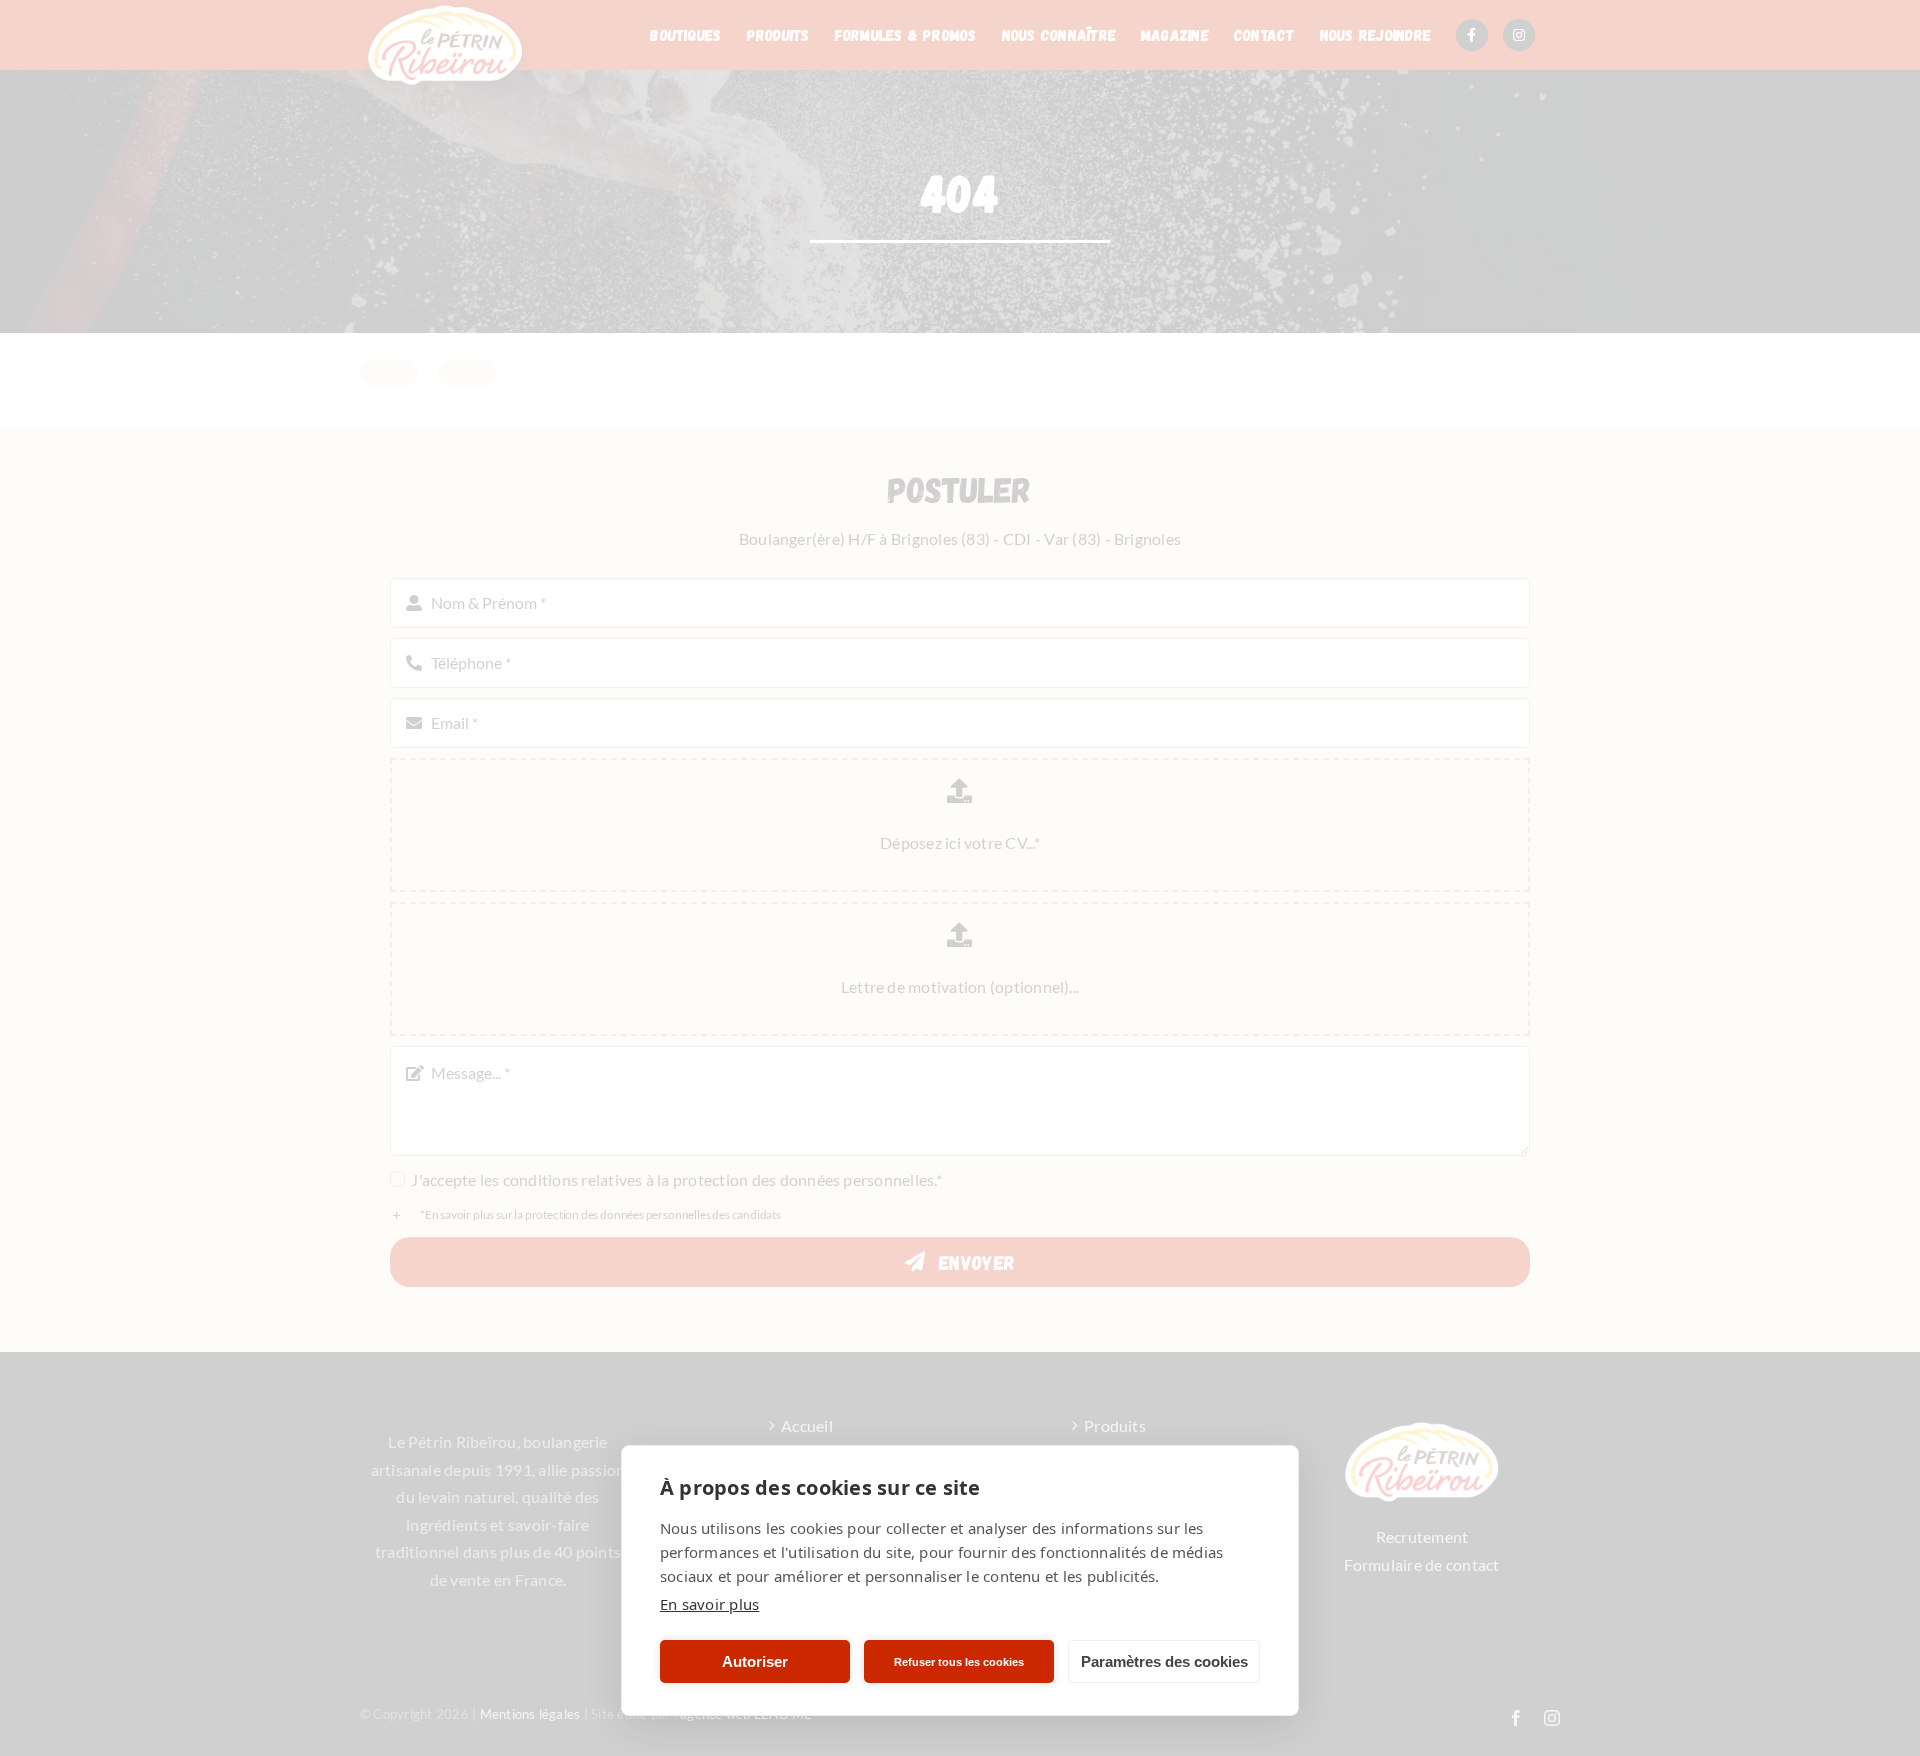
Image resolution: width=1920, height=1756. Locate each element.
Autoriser (755, 1661)
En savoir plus (709, 1604)
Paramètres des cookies (1164, 1661)
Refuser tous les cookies (959, 1662)
